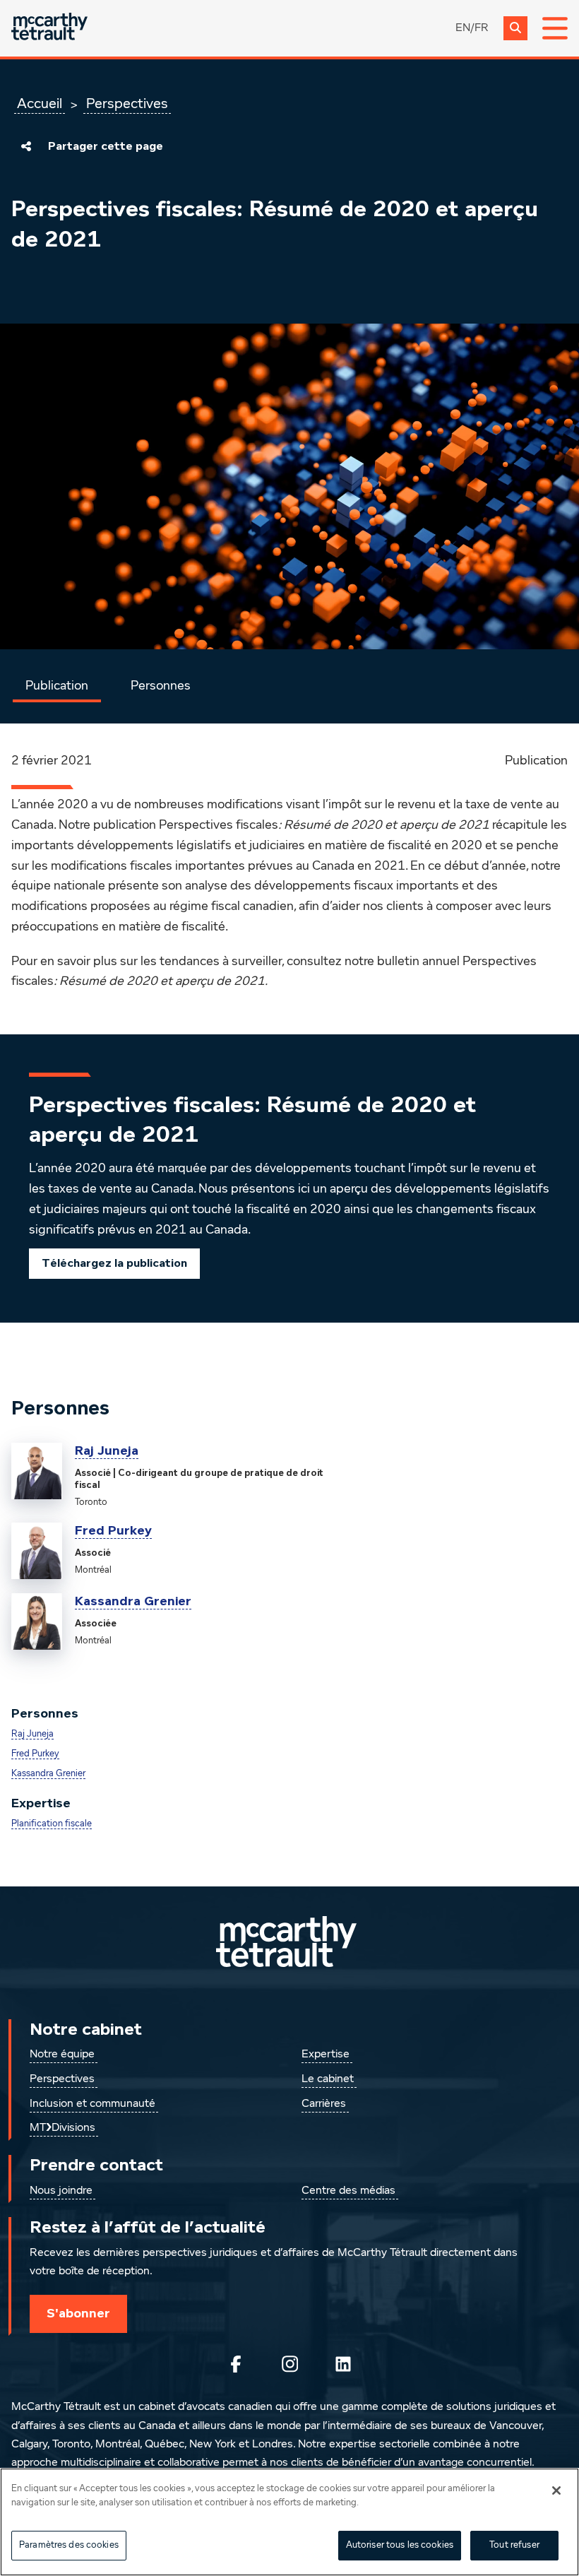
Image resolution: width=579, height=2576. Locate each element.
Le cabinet (328, 2079)
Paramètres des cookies (69, 2545)
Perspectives (127, 104)
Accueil (40, 104)
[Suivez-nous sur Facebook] (236, 2364)
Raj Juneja (107, 1451)
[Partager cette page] (26, 146)
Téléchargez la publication (114, 1263)
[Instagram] (289, 2364)
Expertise (326, 2055)
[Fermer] (556, 2491)
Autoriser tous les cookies (400, 2545)
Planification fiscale (52, 1824)
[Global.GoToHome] (49, 28)
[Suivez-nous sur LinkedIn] (343, 2364)
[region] (289, 2522)
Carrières (324, 2104)
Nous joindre (61, 2191)
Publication (57, 686)
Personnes (161, 686)
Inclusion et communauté (92, 2104)
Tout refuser (514, 2545)
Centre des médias (348, 2191)
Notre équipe (62, 2055)
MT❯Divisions (62, 2128)
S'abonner (78, 2313)
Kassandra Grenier (133, 1601)
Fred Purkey (113, 1530)
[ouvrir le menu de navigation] (555, 28)
